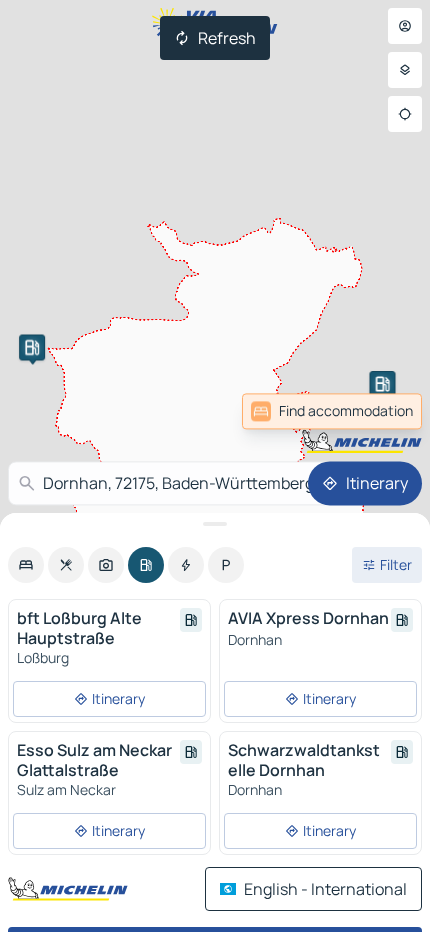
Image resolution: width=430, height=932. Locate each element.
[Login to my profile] (405, 26)
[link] (378, 411)
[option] (26, 565)
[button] (32, 347)
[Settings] (405, 70)
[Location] (405, 114)
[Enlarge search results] (215, 524)
